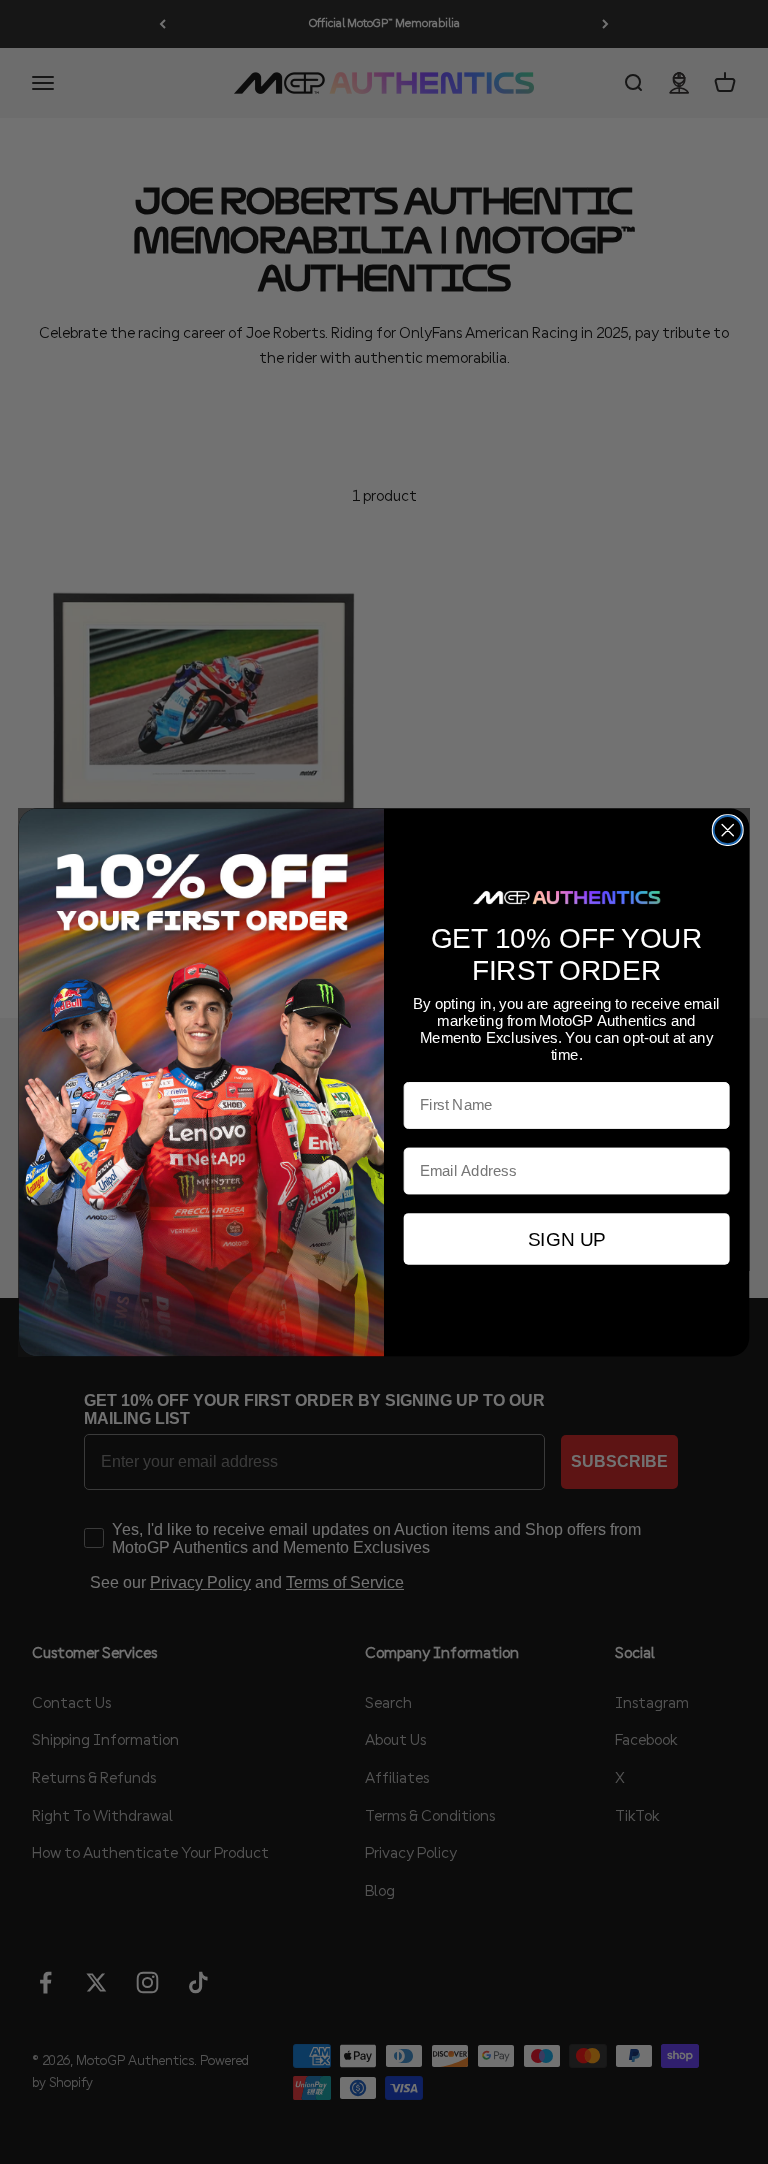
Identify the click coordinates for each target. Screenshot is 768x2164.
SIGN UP (566, 1238)
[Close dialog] (728, 830)
